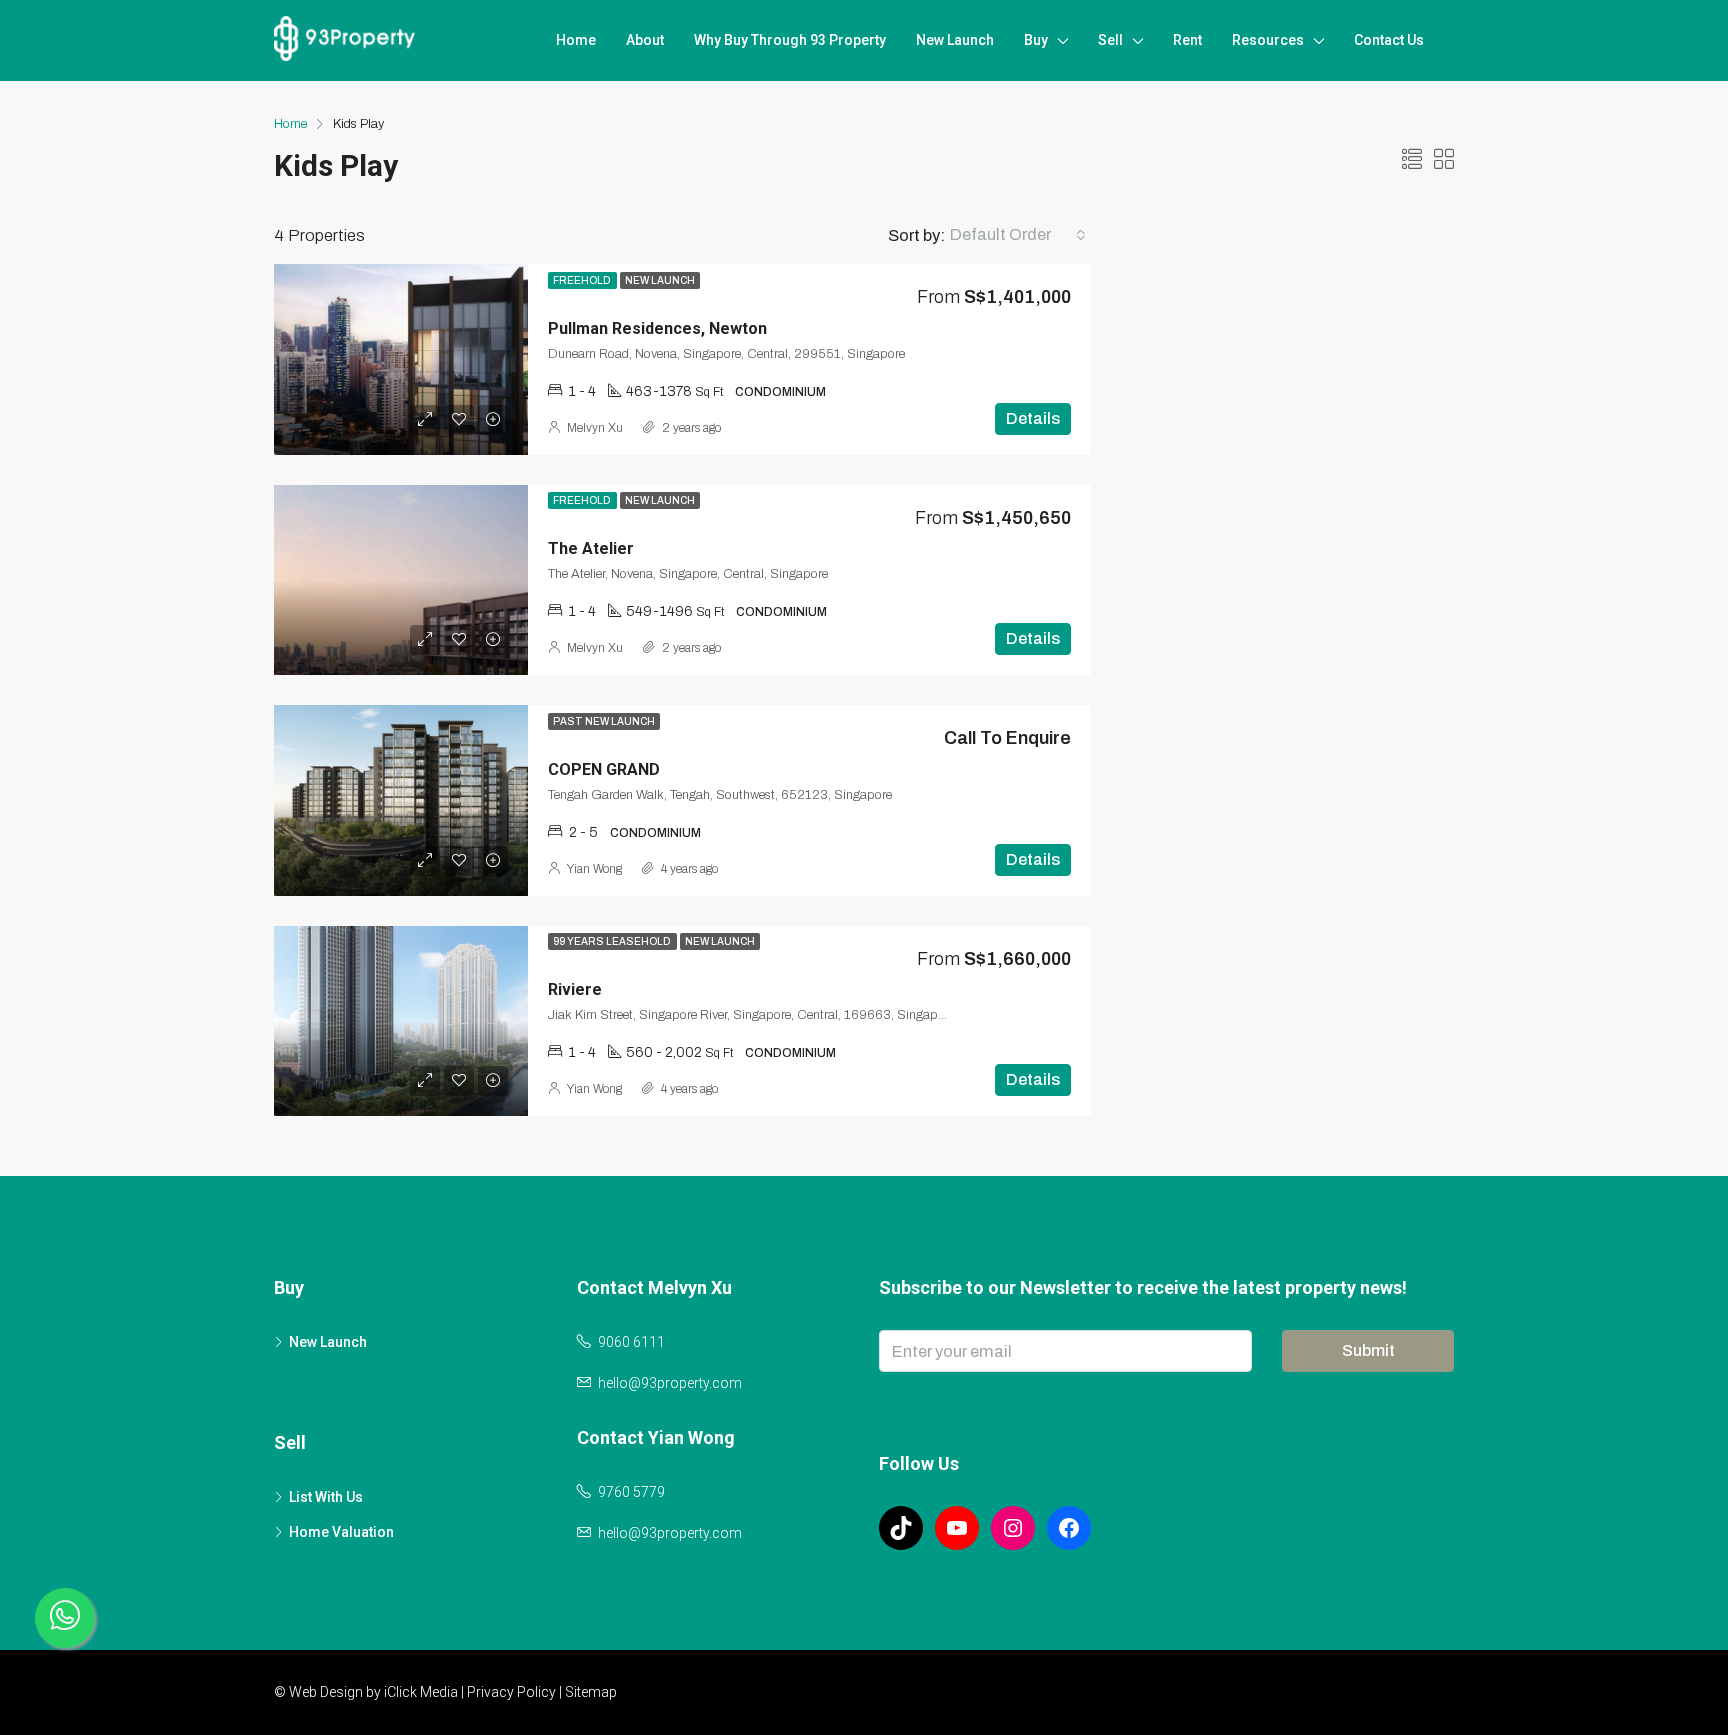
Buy (1036, 40)
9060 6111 (631, 1342)
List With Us (326, 1497)
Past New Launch (604, 721)
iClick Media (421, 1692)
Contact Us (1389, 40)
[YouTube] (957, 1528)
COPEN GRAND (604, 769)
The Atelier (591, 548)
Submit (1368, 1350)
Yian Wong (594, 869)
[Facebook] (1069, 1528)
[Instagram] (1013, 1528)
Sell (1110, 40)
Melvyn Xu (595, 428)
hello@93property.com (670, 1383)
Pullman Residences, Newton (657, 328)
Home (576, 40)
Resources (1268, 40)
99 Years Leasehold (612, 941)
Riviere (575, 989)
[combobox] (1018, 235)
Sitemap (591, 1692)
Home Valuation (341, 1532)
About (645, 40)
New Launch (955, 40)
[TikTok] (901, 1528)
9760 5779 (631, 1492)
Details (1033, 418)
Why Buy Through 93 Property (790, 40)
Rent (1187, 40)
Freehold (582, 280)
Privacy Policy (511, 1692)
